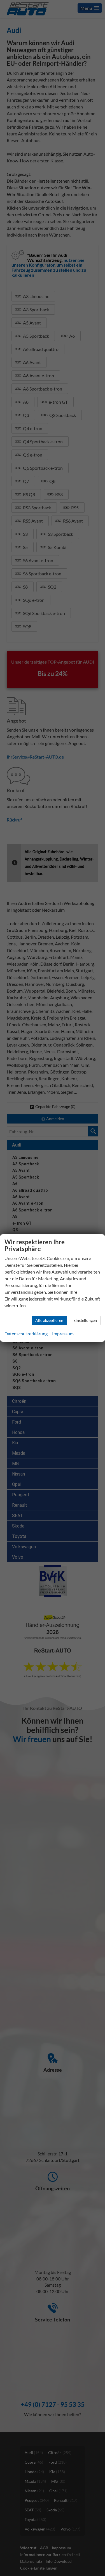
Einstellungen (85, 1320)
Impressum (63, 1334)
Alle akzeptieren (49, 1320)
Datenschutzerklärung (26, 1334)
